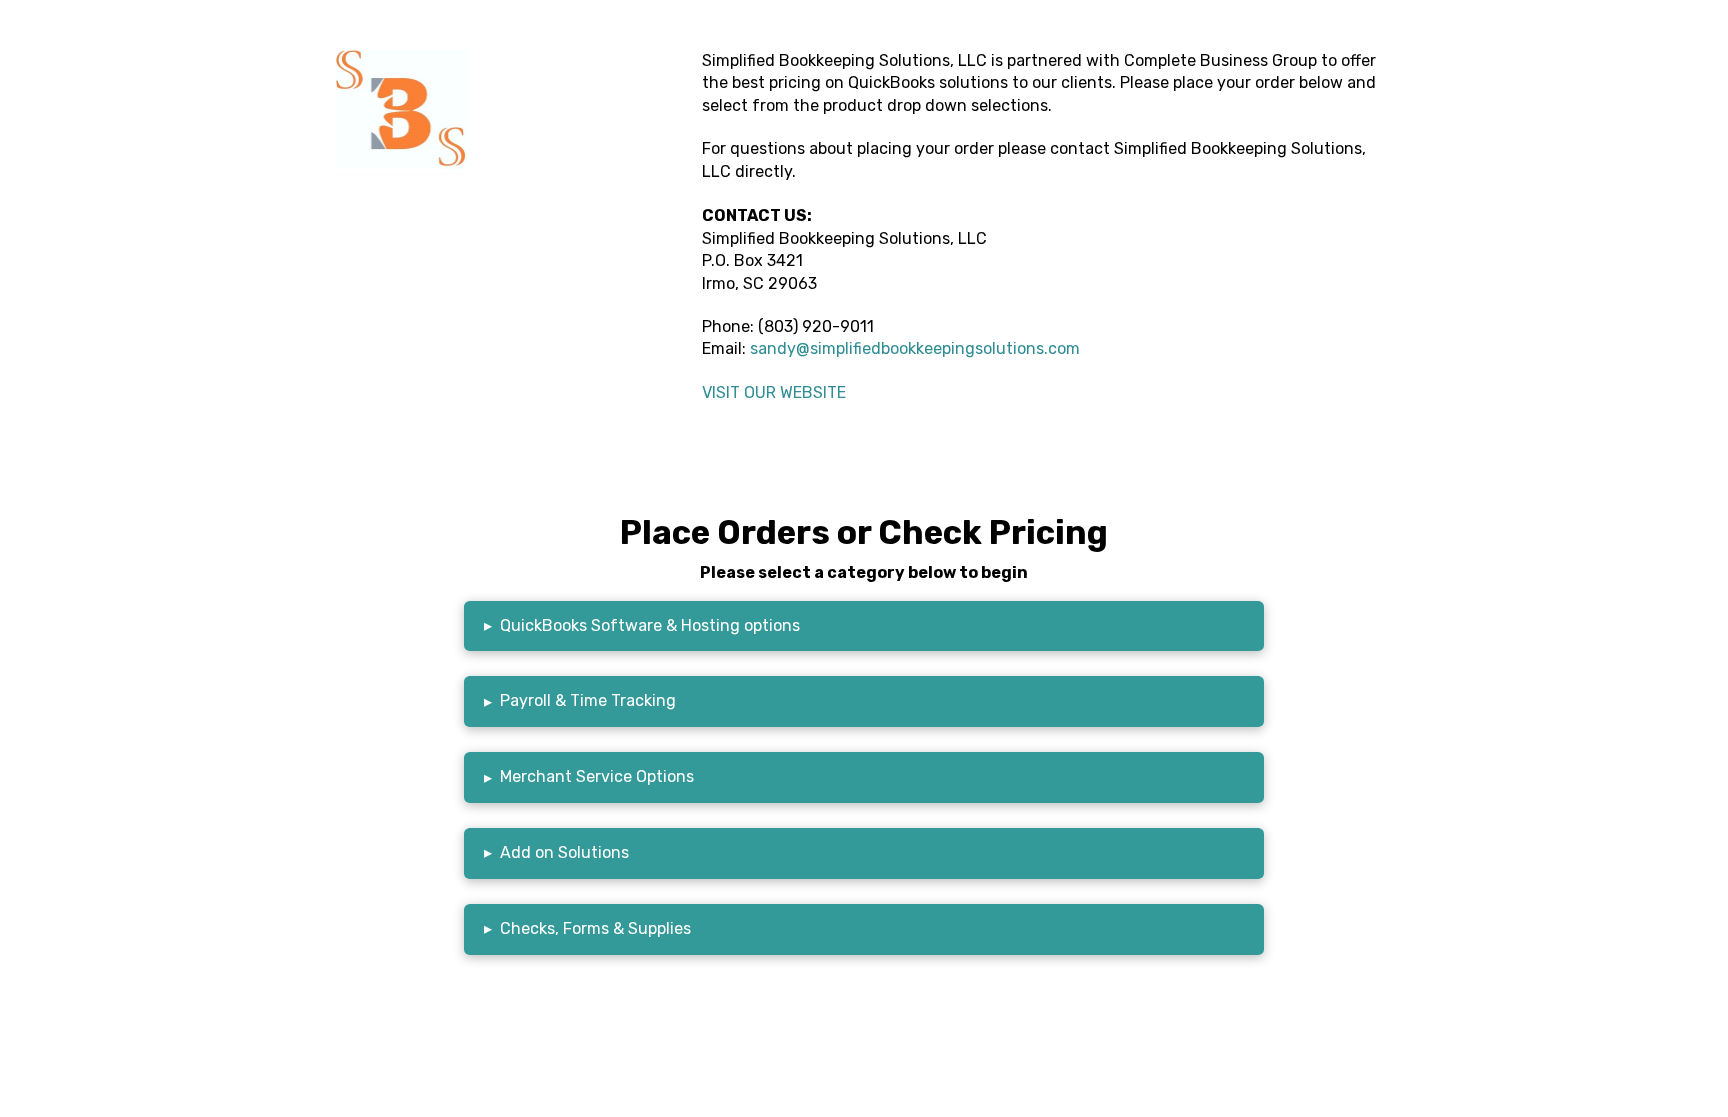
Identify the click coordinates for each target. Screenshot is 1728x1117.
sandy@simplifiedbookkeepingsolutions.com (915, 348)
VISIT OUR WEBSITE (774, 392)
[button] (864, 626)
